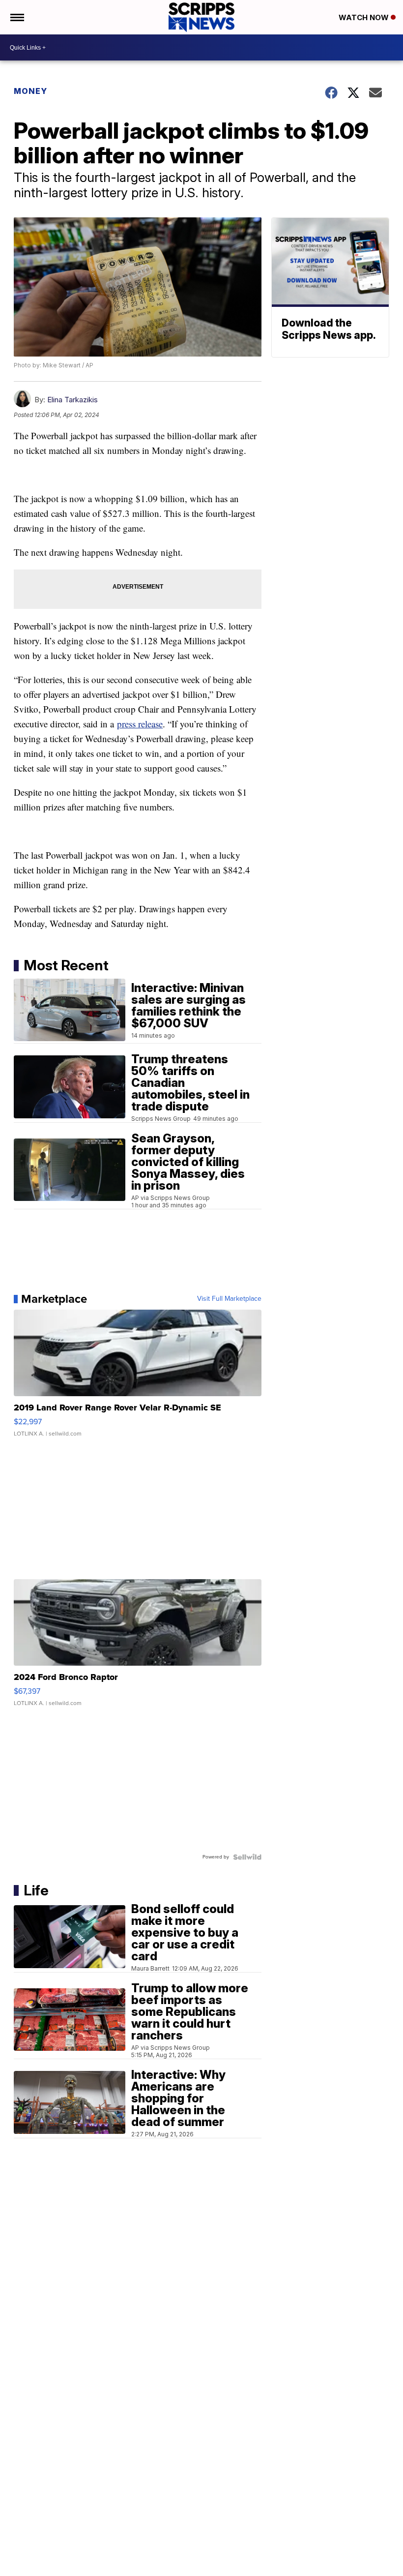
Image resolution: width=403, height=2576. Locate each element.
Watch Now (365, 17)
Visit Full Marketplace (229, 1299)
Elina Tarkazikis (72, 400)
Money (30, 91)
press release (140, 724)
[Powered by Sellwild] (247, 1857)
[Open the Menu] (16, 17)
